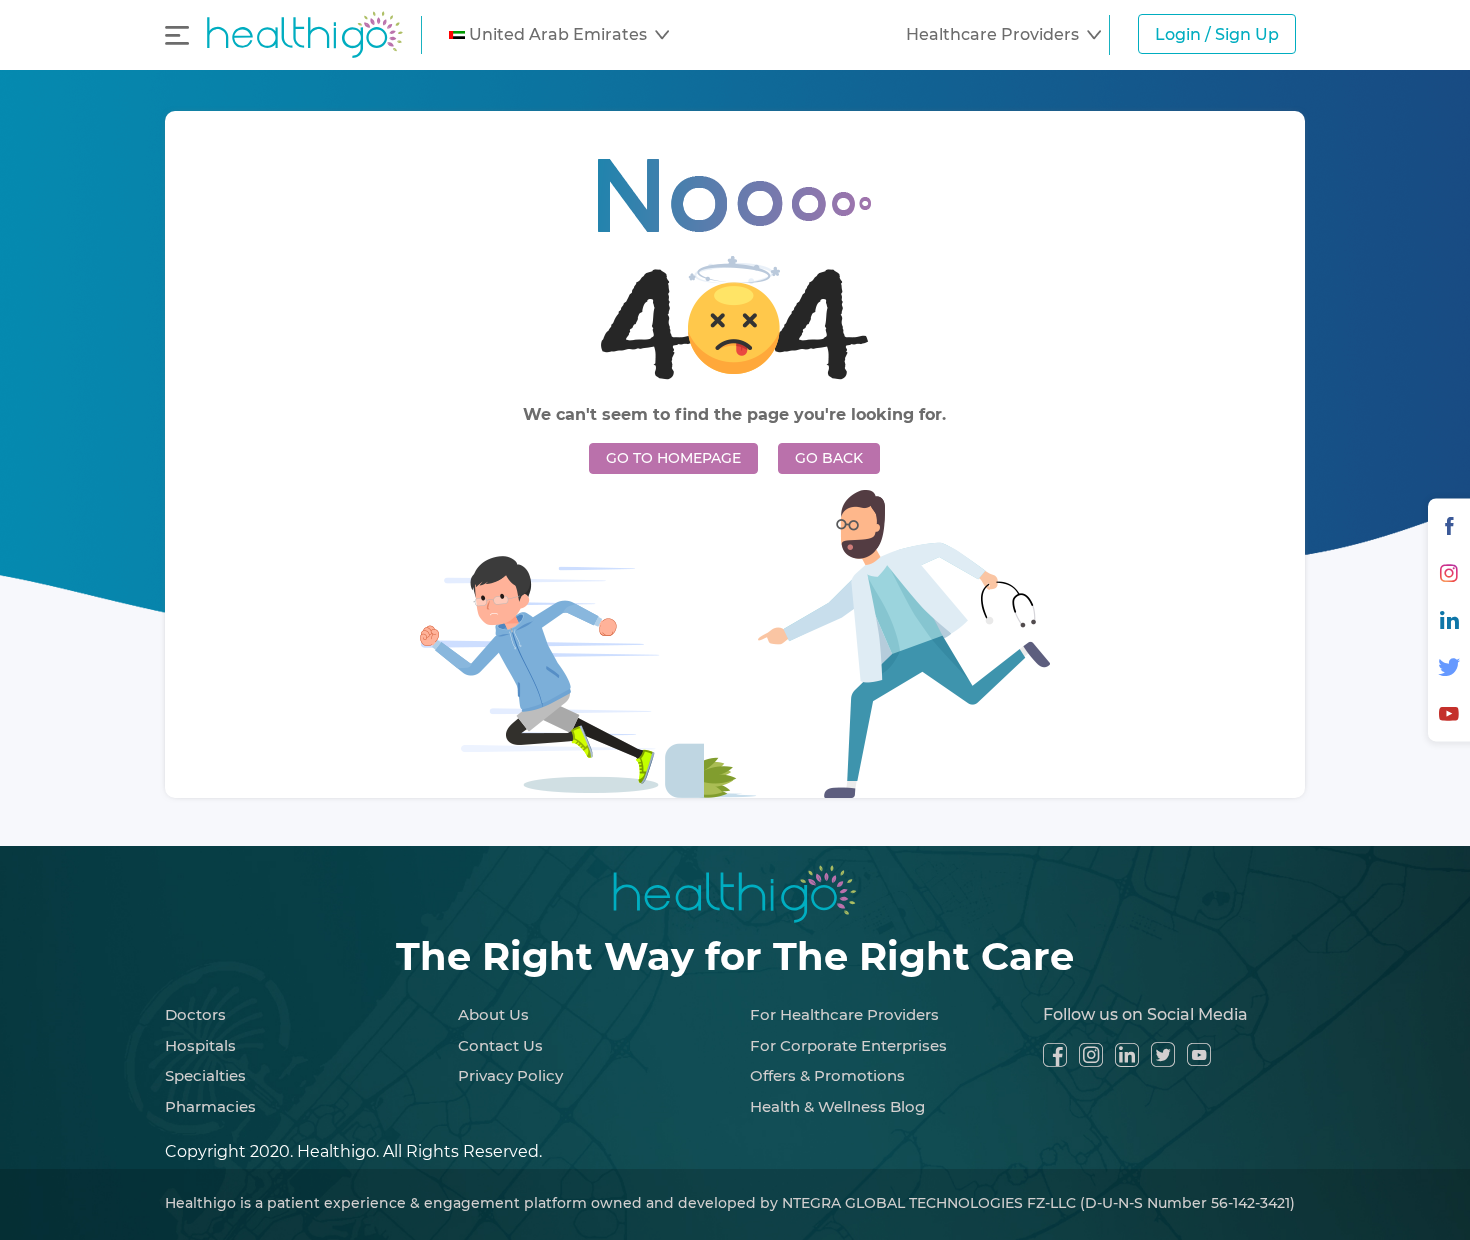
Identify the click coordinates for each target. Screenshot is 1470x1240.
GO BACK (829, 458)
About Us (493, 1014)
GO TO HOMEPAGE (673, 458)
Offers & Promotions (827, 1075)
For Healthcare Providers (844, 1014)
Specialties (205, 1075)
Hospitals (200, 1045)
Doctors (195, 1014)
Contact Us (500, 1045)
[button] (559, 35)
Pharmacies (210, 1106)
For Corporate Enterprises (848, 1045)
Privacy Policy (510, 1075)
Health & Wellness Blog (837, 1106)
